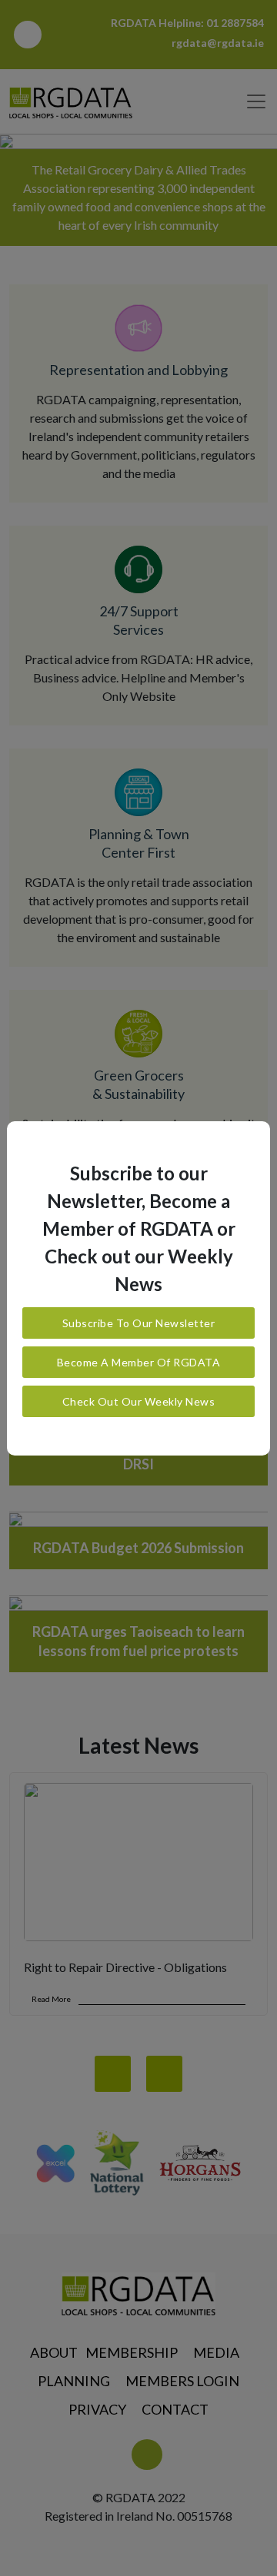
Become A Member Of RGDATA (139, 1362)
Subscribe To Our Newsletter (139, 1323)
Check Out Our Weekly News (139, 1401)
